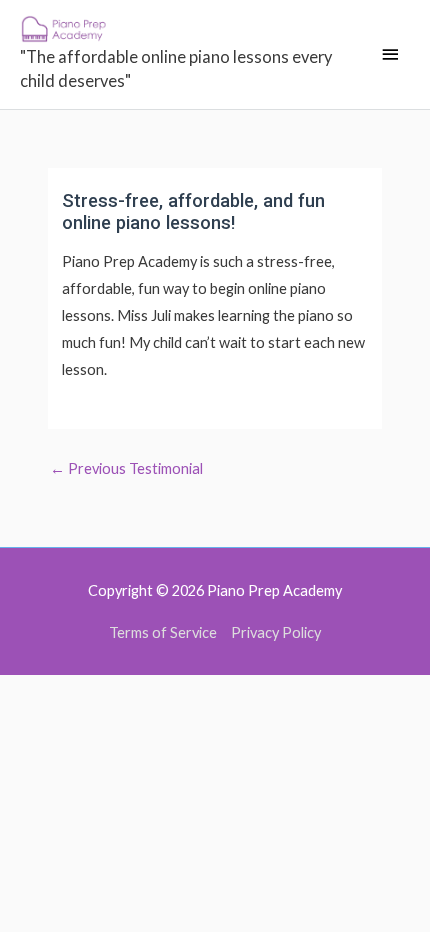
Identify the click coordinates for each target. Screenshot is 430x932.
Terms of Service (163, 632)
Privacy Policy (276, 632)
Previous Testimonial (126, 468)
